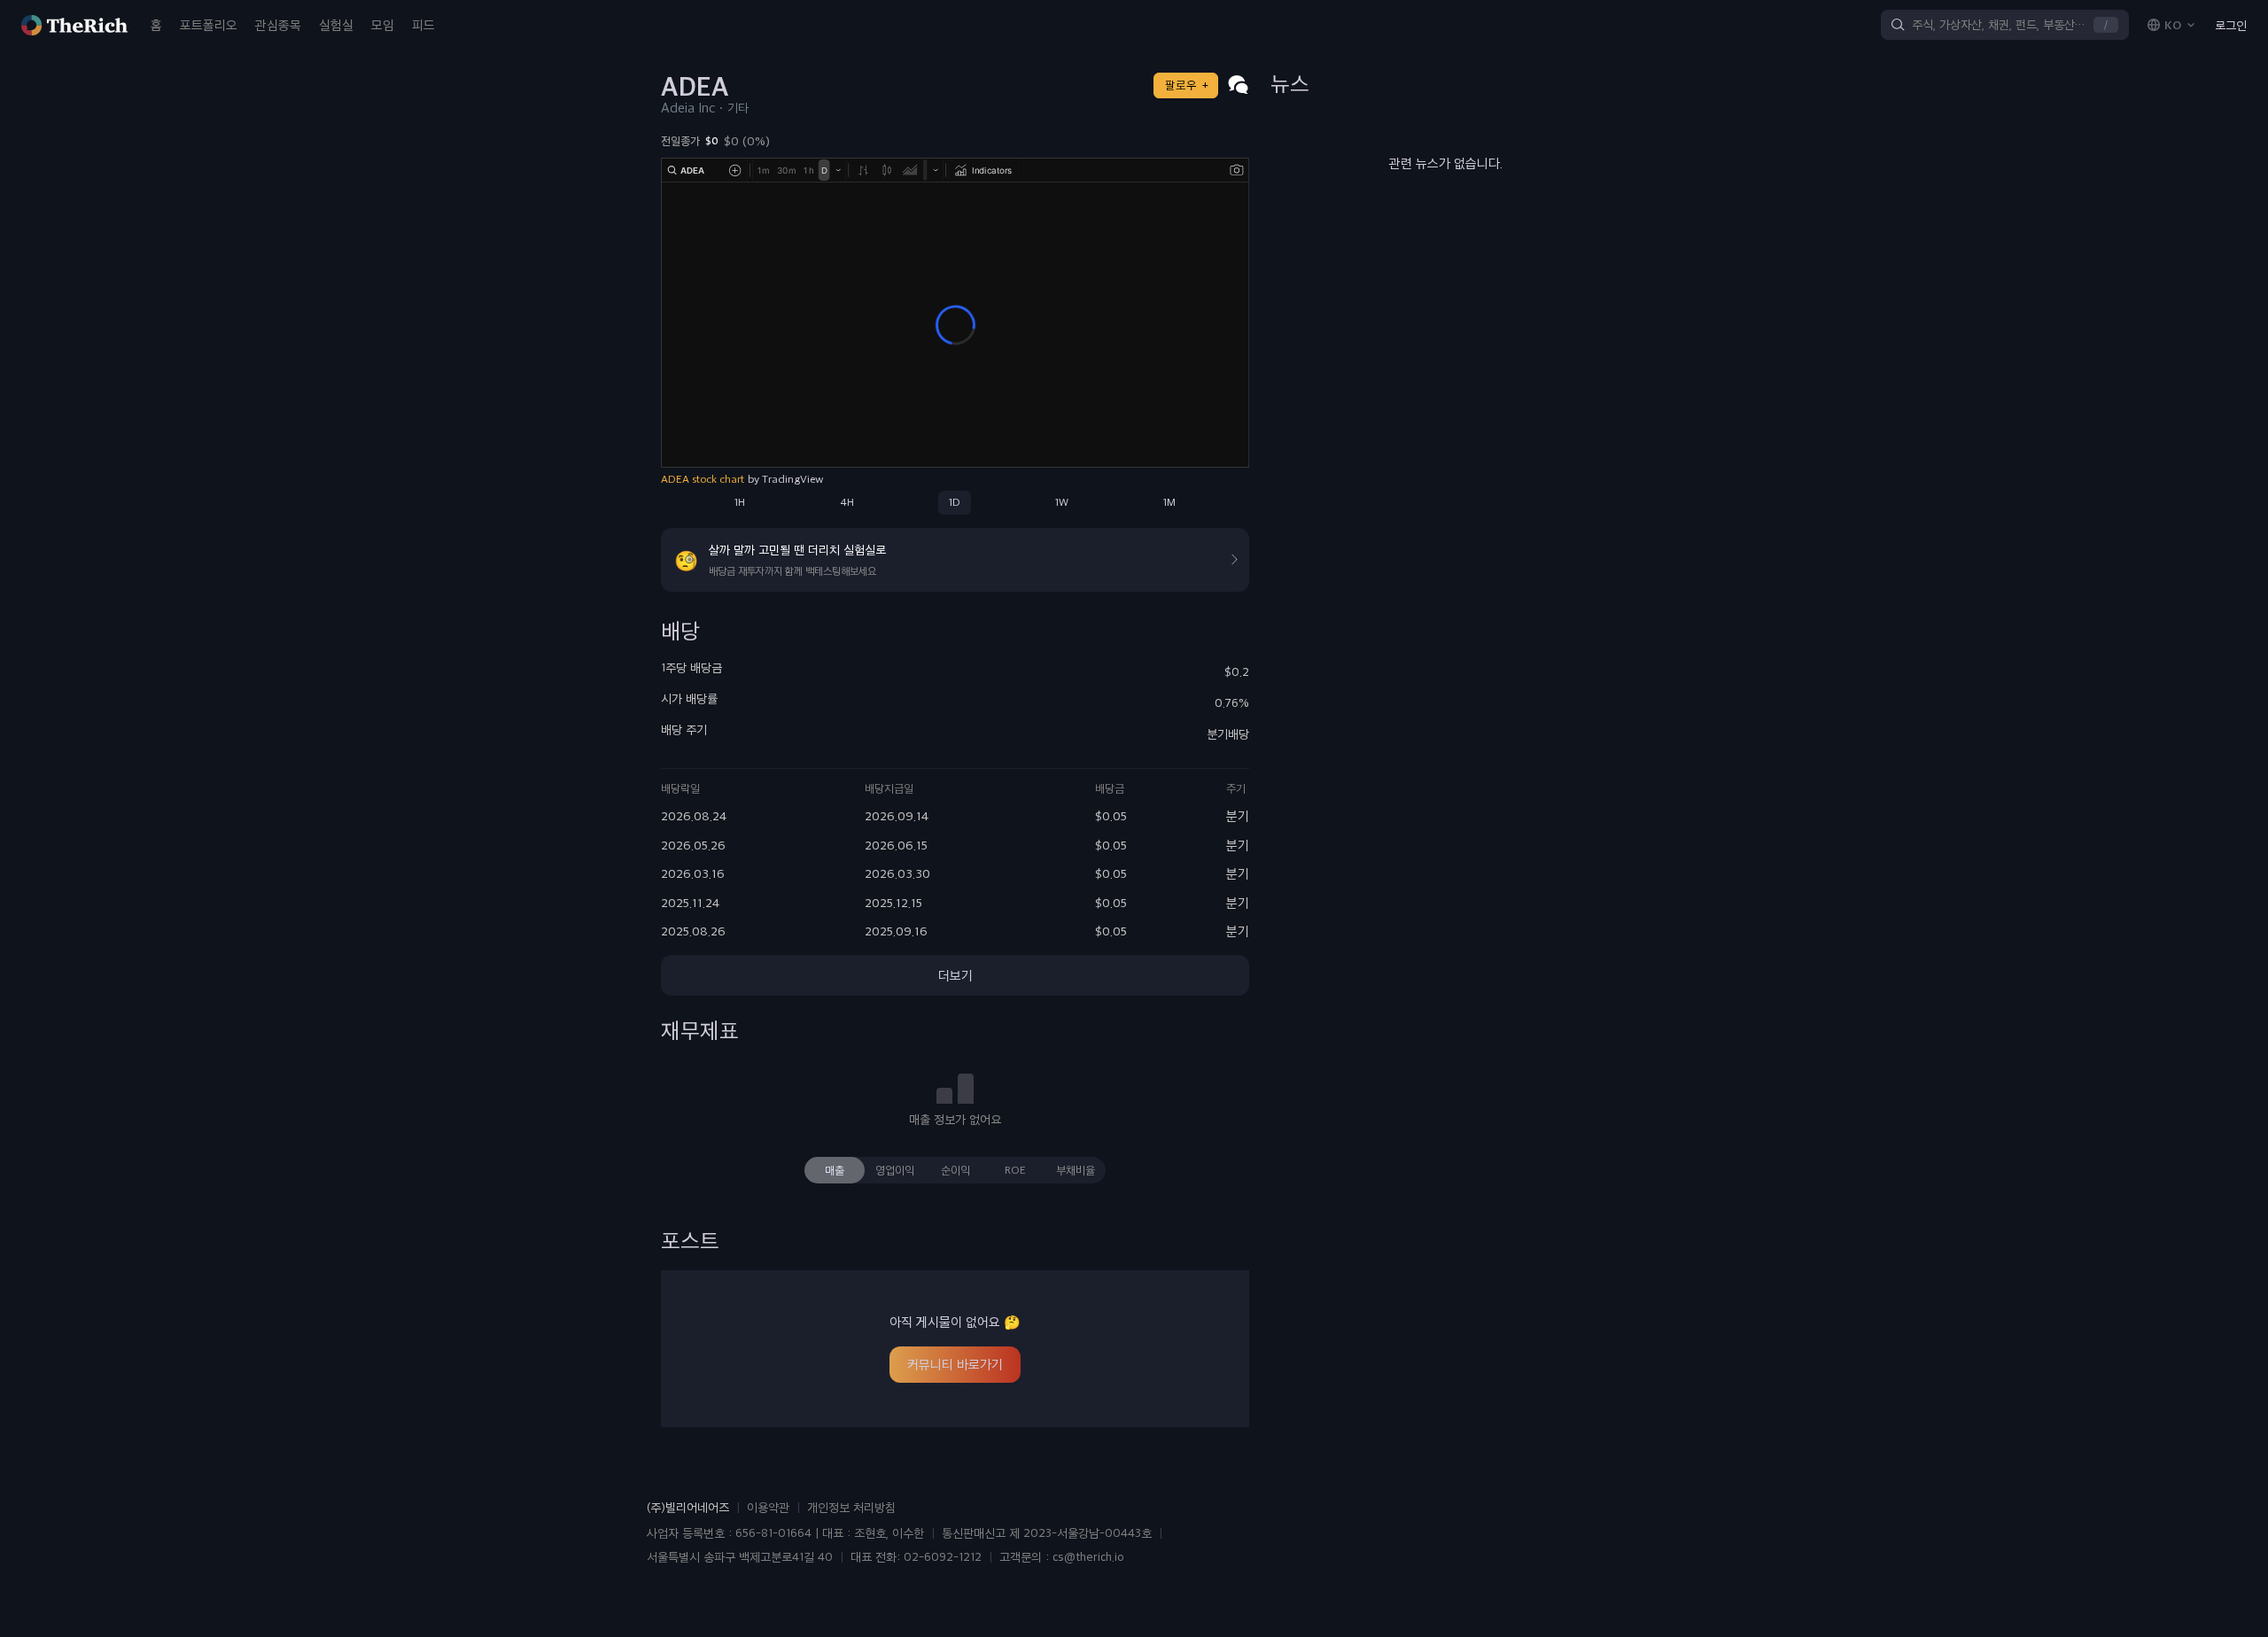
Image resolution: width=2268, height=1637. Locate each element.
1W (1062, 502)
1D (955, 502)
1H (740, 502)
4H (847, 502)
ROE (1015, 1170)
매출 (835, 1170)
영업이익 (895, 1170)
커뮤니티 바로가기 (955, 1364)
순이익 (955, 1170)
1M (1169, 502)
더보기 (955, 975)
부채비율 (1076, 1170)
